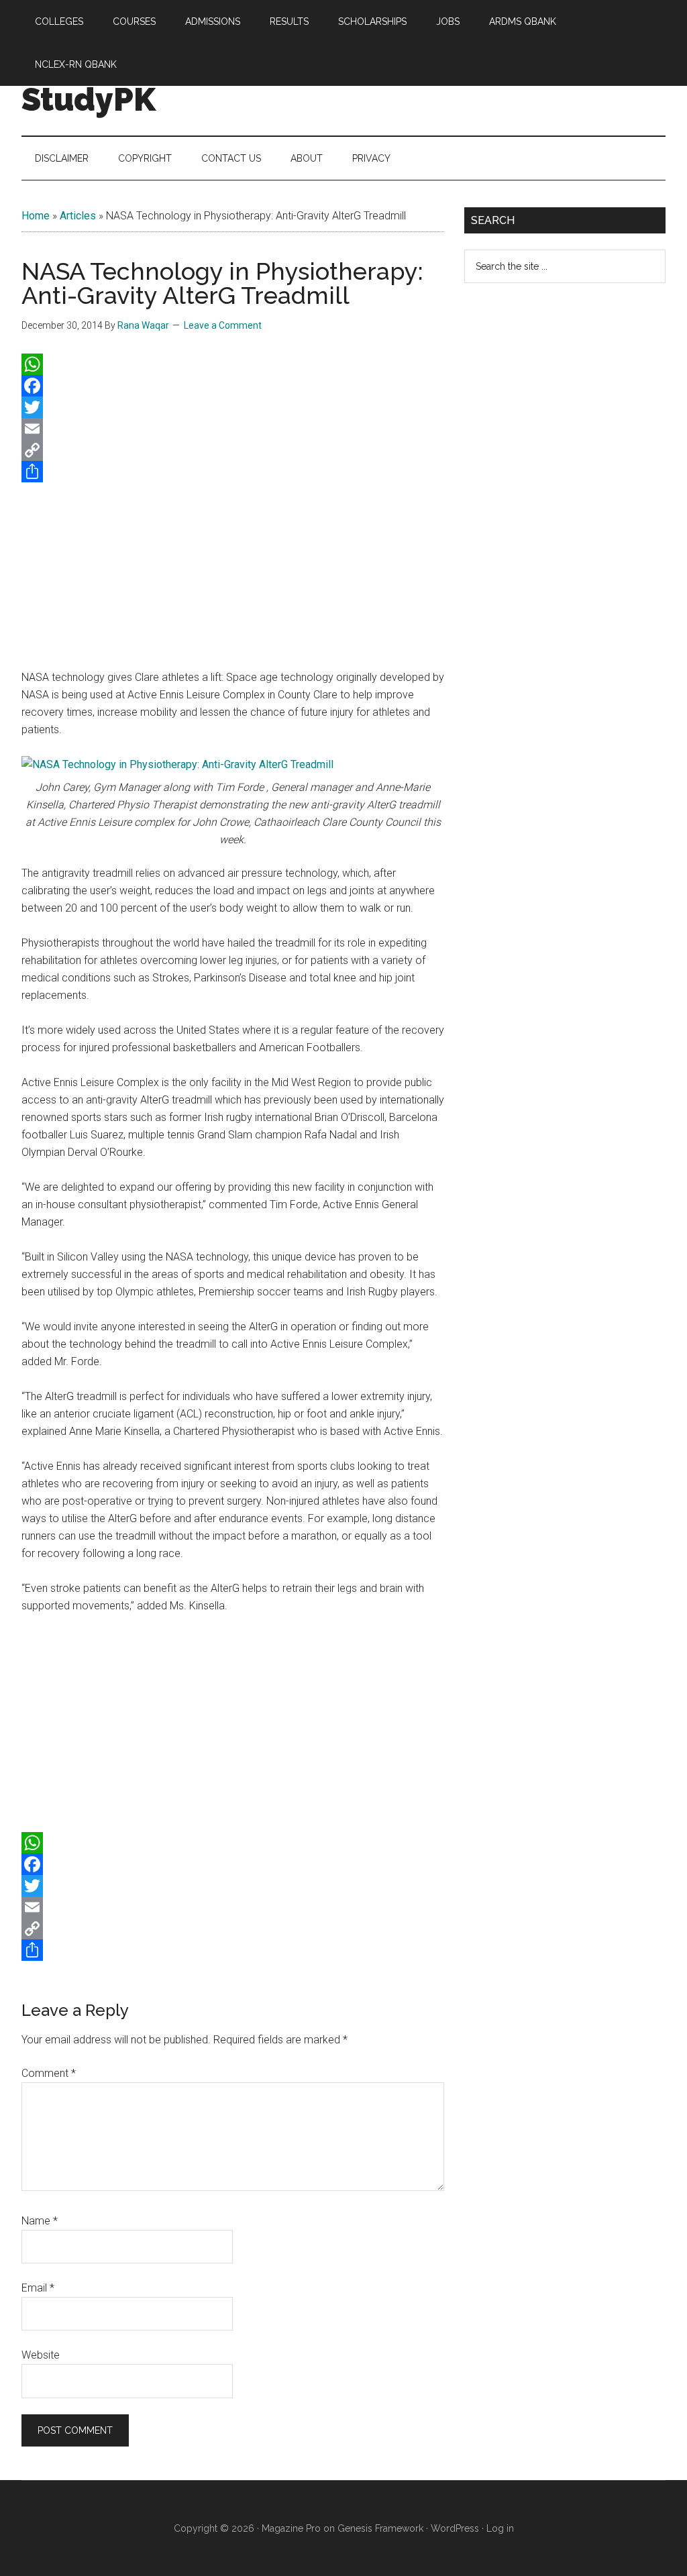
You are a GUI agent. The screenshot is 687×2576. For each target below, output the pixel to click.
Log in (500, 2528)
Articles (78, 216)
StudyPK (89, 99)
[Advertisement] (233, 573)
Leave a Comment (223, 325)
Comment (49, 2073)
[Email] (233, 429)
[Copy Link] (233, 450)
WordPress (455, 2528)
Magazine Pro (291, 2528)
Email (38, 2288)
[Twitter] (233, 407)
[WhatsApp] (233, 364)
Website (41, 2355)
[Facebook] (233, 386)
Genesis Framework (380, 2528)
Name (40, 2221)
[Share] (233, 472)
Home (36, 216)
